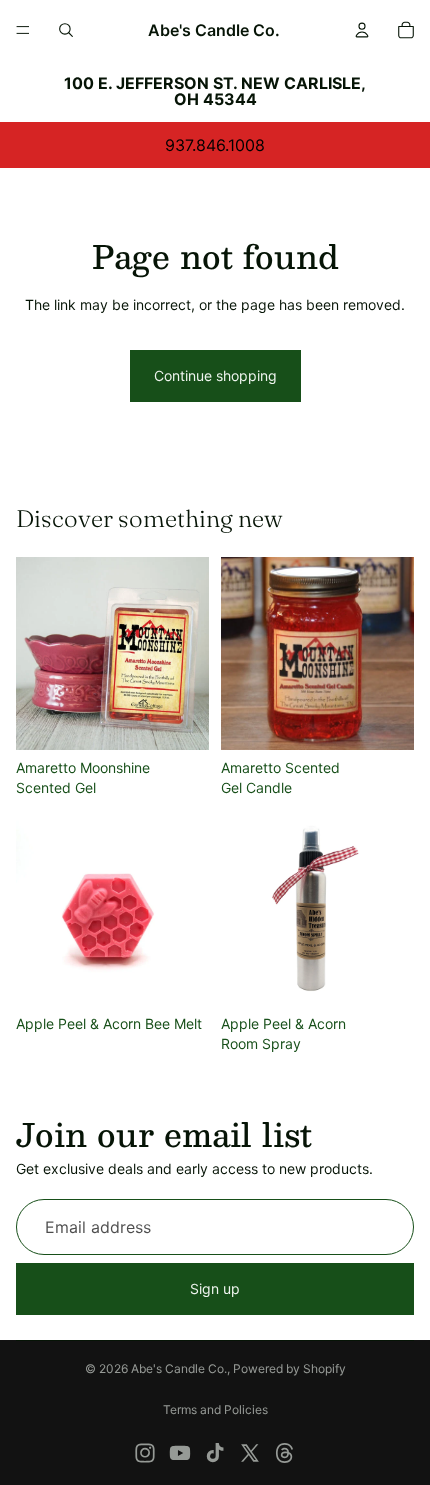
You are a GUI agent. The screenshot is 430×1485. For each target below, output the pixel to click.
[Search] (66, 30)
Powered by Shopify (289, 1368)
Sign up (215, 1288)
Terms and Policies (215, 1409)
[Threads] (285, 1453)
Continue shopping (215, 375)
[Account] (362, 30)
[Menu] (23, 30)
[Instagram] (145, 1453)
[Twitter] (250, 1453)
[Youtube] (180, 1453)
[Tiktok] (215, 1453)
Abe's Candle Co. (179, 1368)
